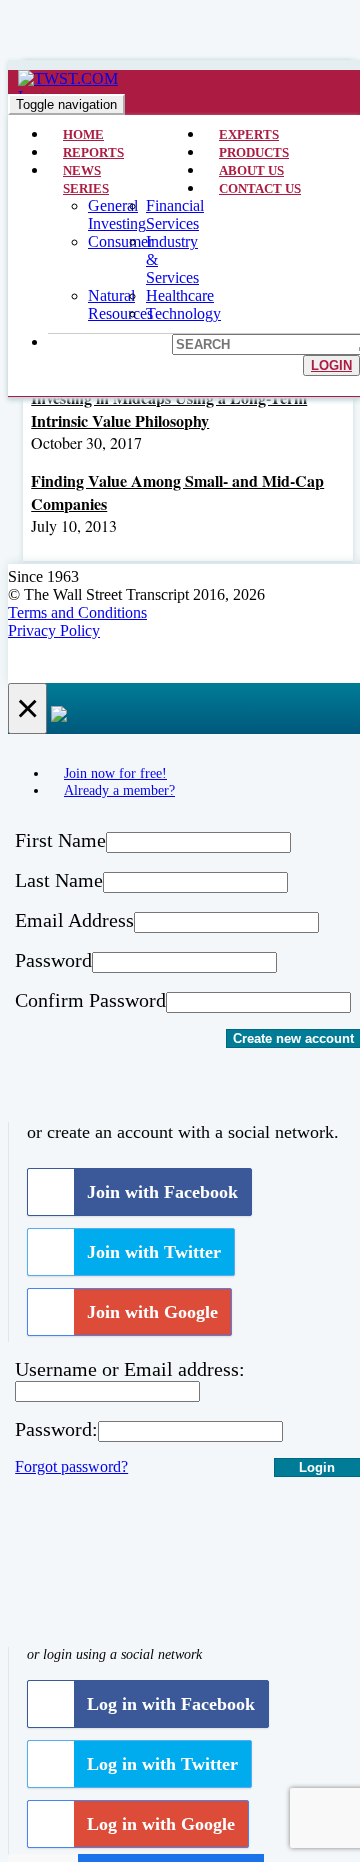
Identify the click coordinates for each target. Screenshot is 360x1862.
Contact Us (260, 188)
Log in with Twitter (162, 1764)
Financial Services (175, 214)
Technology (183, 313)
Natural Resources (120, 304)
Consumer (120, 241)
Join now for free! (115, 773)
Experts (249, 134)
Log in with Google (161, 1824)
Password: (56, 1429)
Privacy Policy (54, 630)
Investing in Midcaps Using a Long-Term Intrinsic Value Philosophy (169, 409)
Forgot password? (71, 1466)
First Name (60, 840)
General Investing (117, 214)
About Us (251, 170)
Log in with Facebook (171, 1704)
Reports (93, 152)
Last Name (59, 880)
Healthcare (180, 295)
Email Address (74, 920)
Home (83, 134)
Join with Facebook (162, 1192)
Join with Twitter (154, 1252)
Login (331, 365)
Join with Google (152, 1312)
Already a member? (119, 790)
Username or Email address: (130, 1369)
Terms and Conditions (77, 612)
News (82, 170)
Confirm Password (90, 1000)
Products (254, 152)
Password (53, 960)
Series (86, 188)
